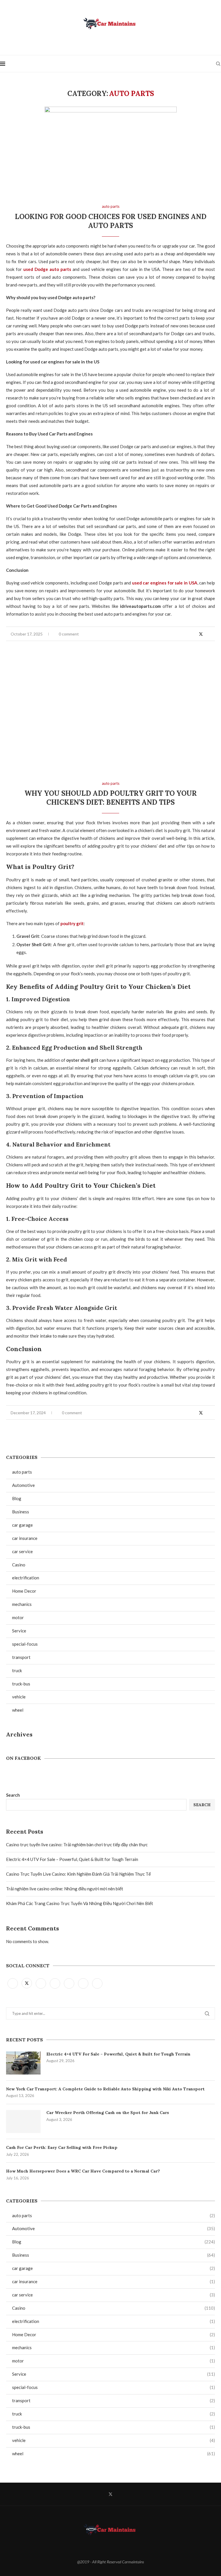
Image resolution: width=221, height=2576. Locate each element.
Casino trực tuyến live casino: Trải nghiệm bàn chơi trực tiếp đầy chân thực (77, 1845)
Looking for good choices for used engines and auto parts (111, 221)
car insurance (114, 2281)
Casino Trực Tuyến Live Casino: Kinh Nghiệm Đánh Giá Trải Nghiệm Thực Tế (78, 1874)
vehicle (114, 2440)
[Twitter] (27, 1983)
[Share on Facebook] (194, 634)
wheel (114, 2454)
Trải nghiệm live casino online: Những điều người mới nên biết (65, 1889)
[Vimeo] (97, 1983)
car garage (114, 2268)
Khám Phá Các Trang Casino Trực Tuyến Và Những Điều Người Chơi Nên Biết (80, 1903)
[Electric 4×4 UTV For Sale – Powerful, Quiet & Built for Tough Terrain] (23, 2063)
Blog (114, 2242)
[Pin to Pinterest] (207, 634)
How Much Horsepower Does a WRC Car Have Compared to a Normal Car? (83, 2171)
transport (114, 2400)
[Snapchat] (84, 1983)
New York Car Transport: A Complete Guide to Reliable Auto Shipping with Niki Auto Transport (105, 2089)
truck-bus (114, 2427)
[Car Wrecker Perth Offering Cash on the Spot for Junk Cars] (23, 2121)
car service (114, 2295)
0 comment (69, 634)
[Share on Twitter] (201, 634)
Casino (114, 2308)
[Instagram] (41, 1983)
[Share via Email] (213, 634)
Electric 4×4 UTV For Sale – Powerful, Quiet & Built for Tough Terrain (72, 1859)
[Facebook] (13, 1983)
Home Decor (114, 2334)
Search (13, 1795)
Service (114, 2374)
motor (114, 2361)
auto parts (114, 2215)
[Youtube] (69, 1983)
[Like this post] (187, 634)
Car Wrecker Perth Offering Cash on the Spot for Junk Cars (108, 2113)
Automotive (114, 2228)
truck (114, 2414)
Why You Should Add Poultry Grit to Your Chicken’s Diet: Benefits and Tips (111, 798)
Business (114, 2255)
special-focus (114, 2387)
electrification (114, 2321)
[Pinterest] (55, 1983)
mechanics (114, 2347)
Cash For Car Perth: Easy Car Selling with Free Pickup (62, 2147)
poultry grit (72, 923)
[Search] (218, 64)
